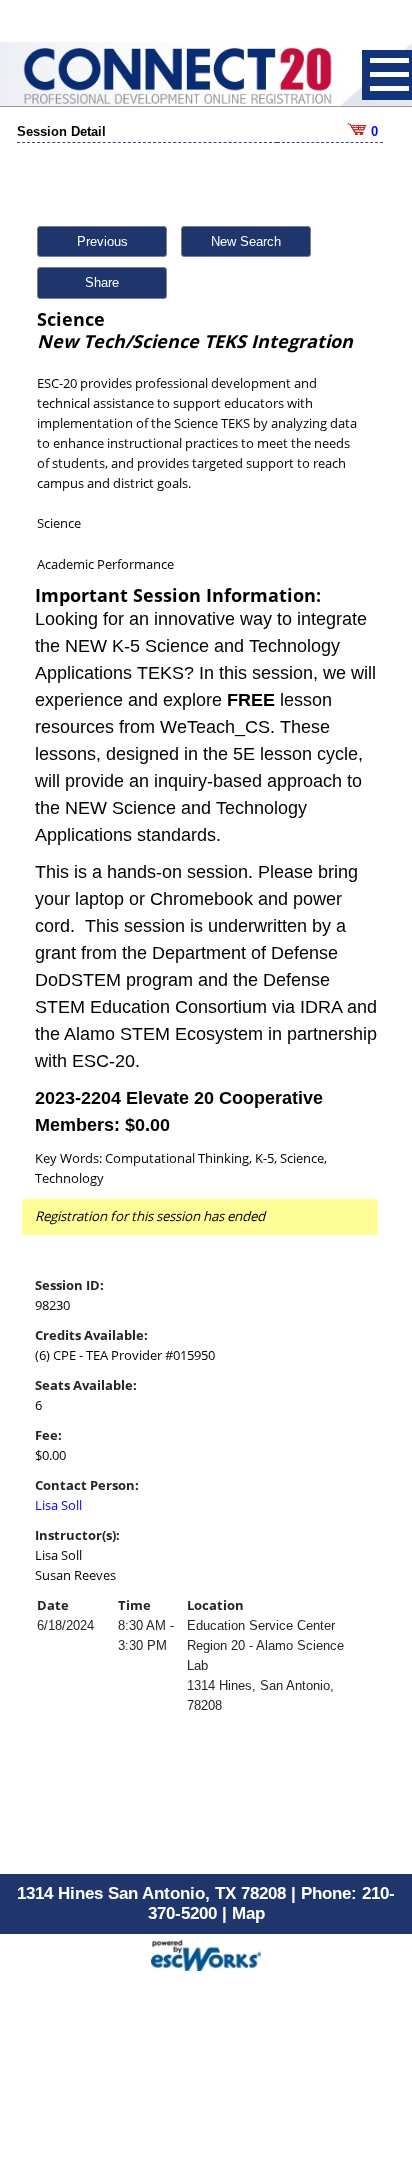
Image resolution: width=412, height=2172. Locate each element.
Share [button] (102, 282)
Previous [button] (102, 241)
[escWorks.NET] (206, 1953)
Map (248, 1913)
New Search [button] (246, 241)
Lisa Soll (58, 1505)
